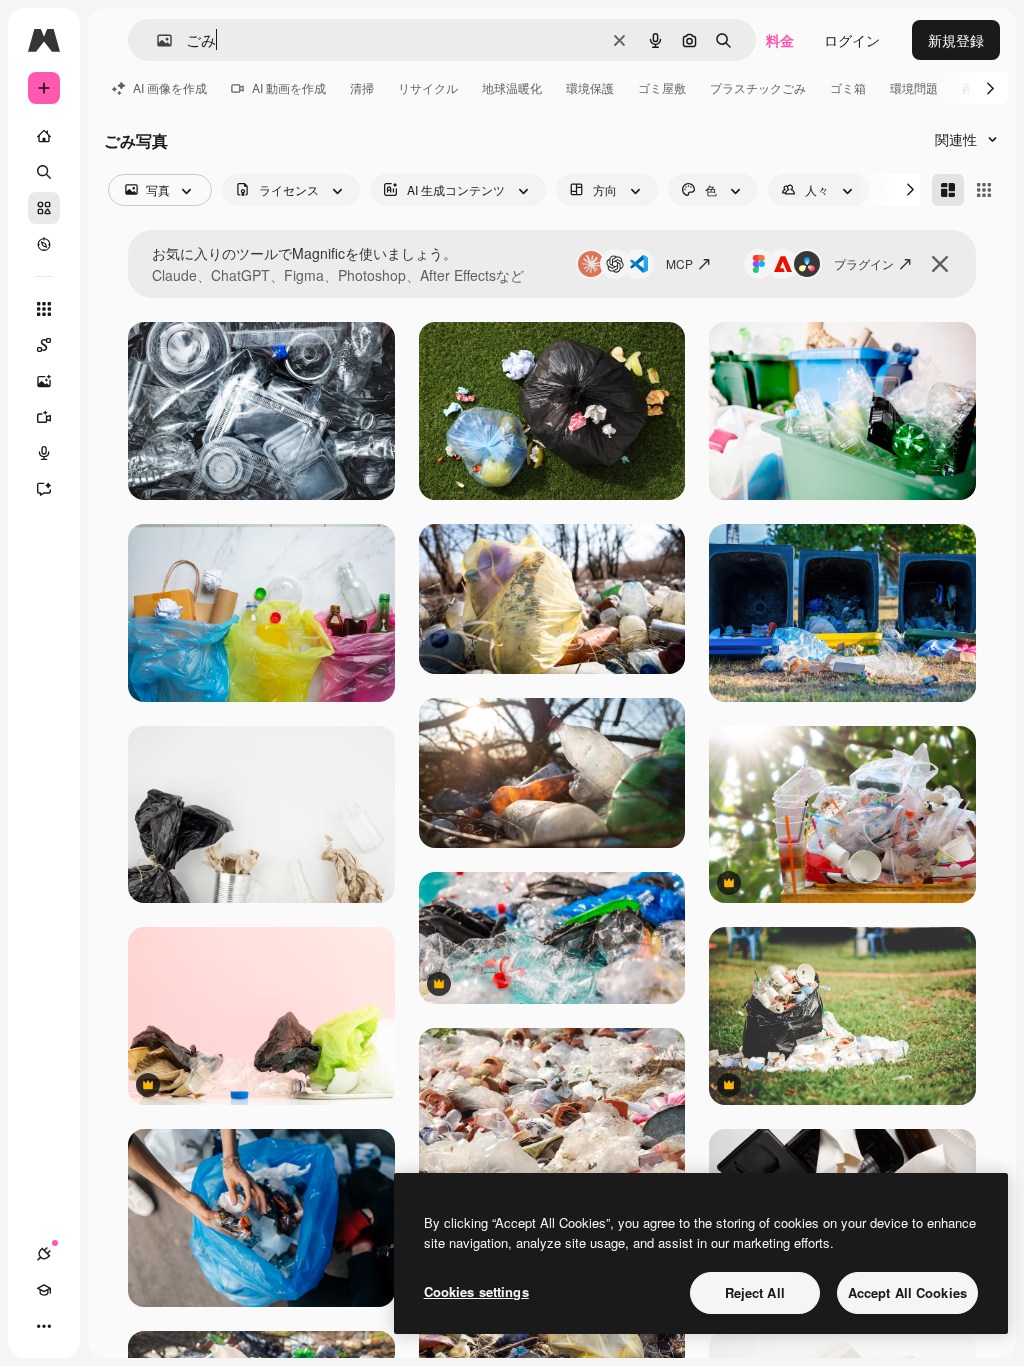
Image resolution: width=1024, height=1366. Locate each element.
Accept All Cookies (907, 1292)
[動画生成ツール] (44, 417)
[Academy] (44, 1290)
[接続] (44, 1254)
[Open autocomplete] (156, 40)
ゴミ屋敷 (662, 87)
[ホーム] (44, 136)
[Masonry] (948, 190)
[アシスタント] (44, 489)
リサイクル (428, 87)
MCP (679, 263)
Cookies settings (476, 1291)
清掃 (362, 87)
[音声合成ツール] (44, 453)
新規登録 (956, 40)
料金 (780, 40)
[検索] (44, 172)
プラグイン (864, 263)
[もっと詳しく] (44, 244)
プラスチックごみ (758, 87)
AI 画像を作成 (170, 87)
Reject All (755, 1292)
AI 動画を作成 (289, 87)
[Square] (984, 190)
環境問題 (914, 87)
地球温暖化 (512, 87)
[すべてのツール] (44, 309)
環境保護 (590, 87)
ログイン (852, 40)
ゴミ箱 (848, 87)
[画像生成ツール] (44, 381)
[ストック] (44, 208)
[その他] (44, 1326)
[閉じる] (940, 264)
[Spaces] (44, 345)
